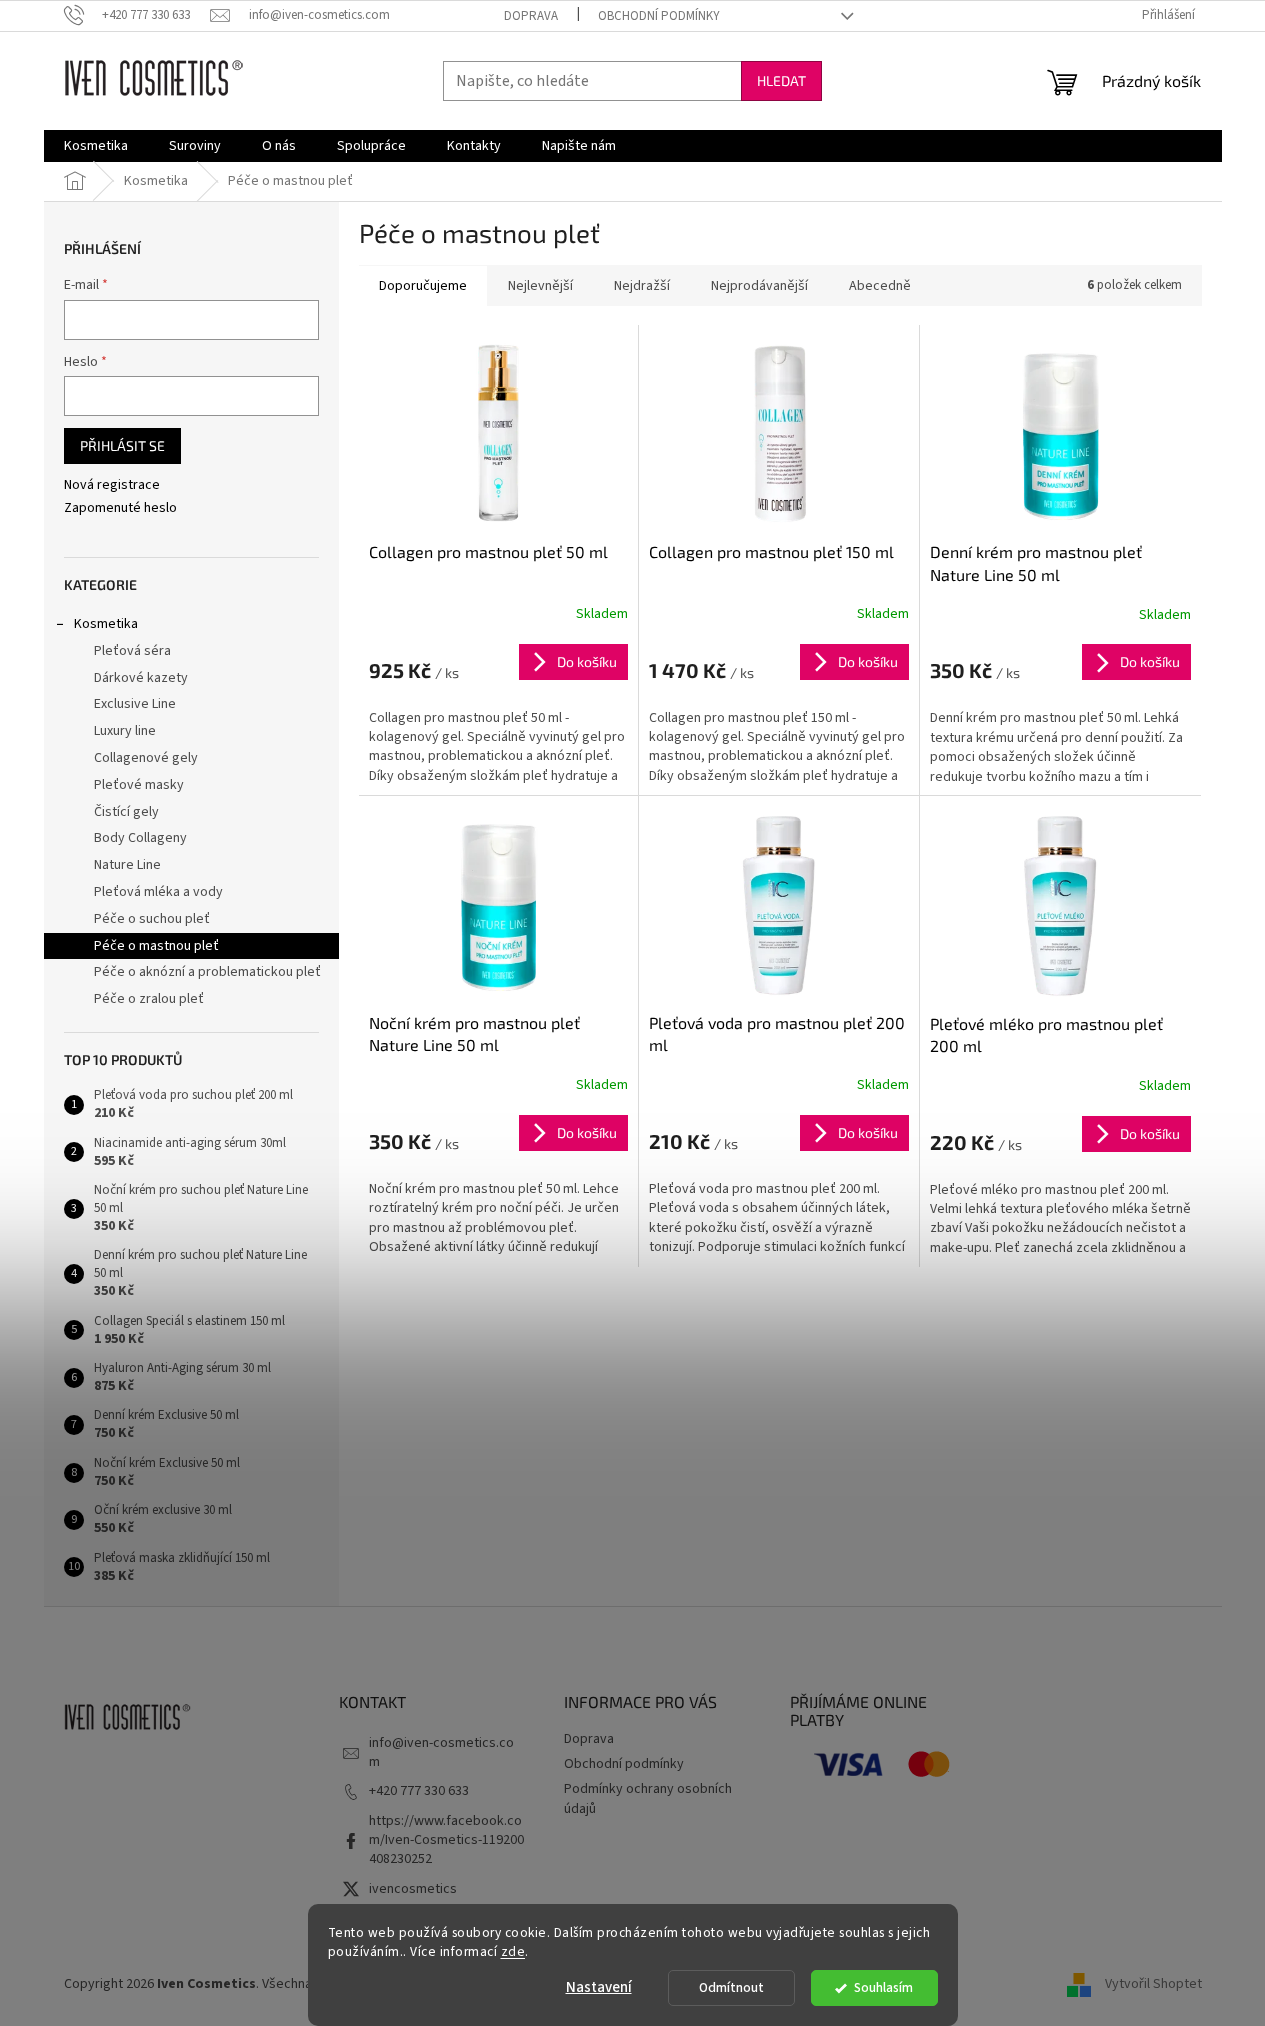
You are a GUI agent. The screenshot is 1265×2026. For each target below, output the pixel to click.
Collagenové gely (146, 758)
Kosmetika (106, 624)
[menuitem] (96, 146)
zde (513, 1951)
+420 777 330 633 (419, 1791)
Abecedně (880, 286)
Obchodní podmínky (659, 16)
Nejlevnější (540, 286)
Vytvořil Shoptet (1153, 1984)
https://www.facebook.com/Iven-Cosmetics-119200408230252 (446, 1840)
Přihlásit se (122, 445)
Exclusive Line (135, 704)
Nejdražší (642, 286)
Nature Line (127, 865)
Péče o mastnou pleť (156, 946)
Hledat (781, 80)
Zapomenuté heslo (120, 508)
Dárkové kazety (141, 678)
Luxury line (125, 731)
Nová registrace (112, 485)
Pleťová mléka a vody (158, 892)
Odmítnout (731, 1987)
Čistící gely (126, 812)
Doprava (531, 16)
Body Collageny (140, 838)
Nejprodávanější (759, 286)
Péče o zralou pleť (149, 999)
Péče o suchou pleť (152, 919)
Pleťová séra (132, 651)
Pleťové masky (139, 785)
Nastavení (599, 1987)
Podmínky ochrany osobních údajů (648, 1798)
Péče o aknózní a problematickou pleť (207, 972)
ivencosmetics (413, 1889)
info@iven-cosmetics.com (441, 1752)
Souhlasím (883, 1987)
